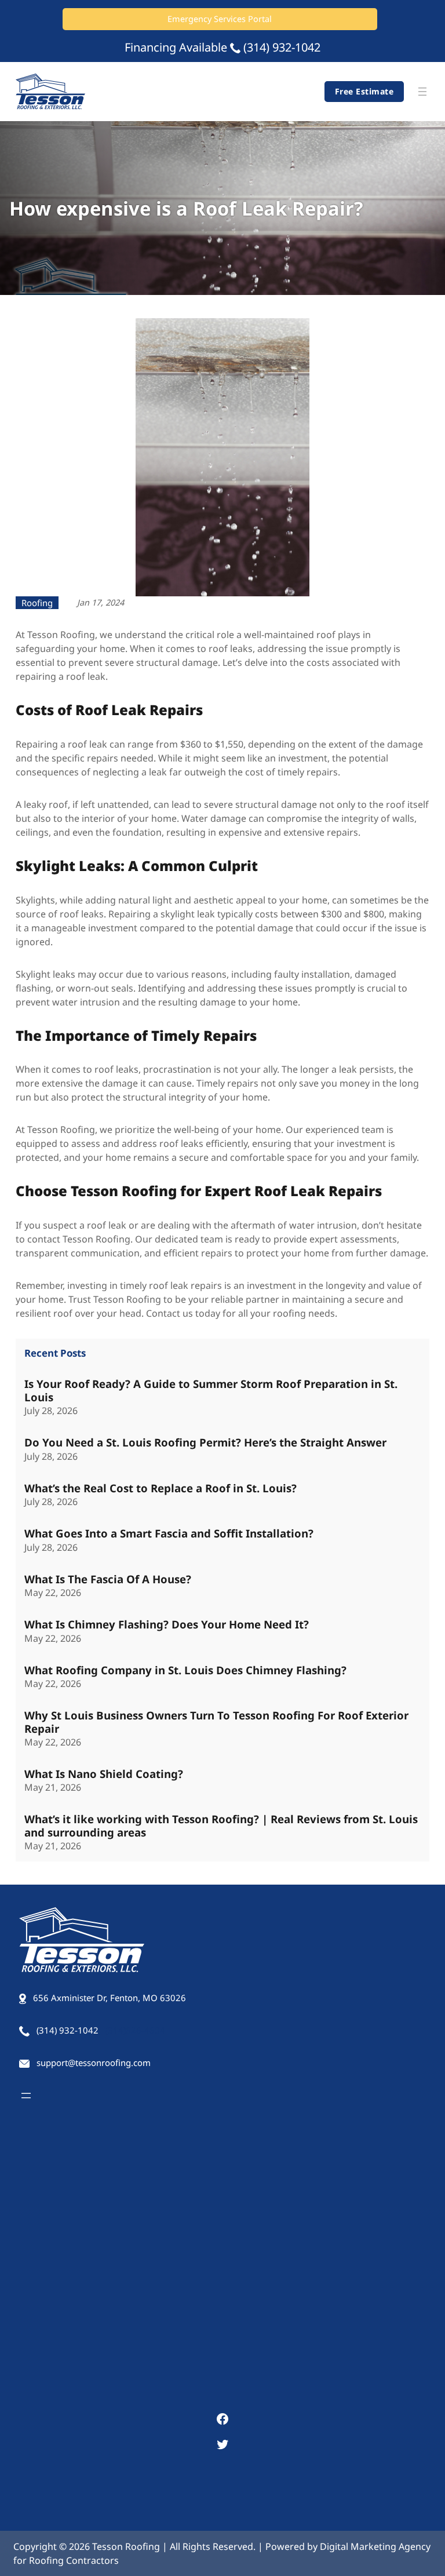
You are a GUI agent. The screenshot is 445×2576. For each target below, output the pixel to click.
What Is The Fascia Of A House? (108, 1579)
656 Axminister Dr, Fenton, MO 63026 (110, 1998)
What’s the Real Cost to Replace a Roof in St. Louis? (161, 1488)
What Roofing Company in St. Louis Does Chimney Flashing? (185, 1670)
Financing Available (176, 47)
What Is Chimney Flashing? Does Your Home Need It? (167, 1624)
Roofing (37, 603)
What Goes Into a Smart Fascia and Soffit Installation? (169, 1533)
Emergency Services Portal (220, 19)
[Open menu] (422, 92)
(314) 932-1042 (282, 47)
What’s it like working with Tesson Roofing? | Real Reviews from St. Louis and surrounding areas (221, 1826)
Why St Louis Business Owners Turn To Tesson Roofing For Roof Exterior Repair (216, 1722)
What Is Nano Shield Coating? (104, 1774)
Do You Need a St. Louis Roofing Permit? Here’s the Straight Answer (205, 1442)
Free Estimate (364, 91)
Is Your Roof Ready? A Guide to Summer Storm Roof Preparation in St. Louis (211, 1391)
